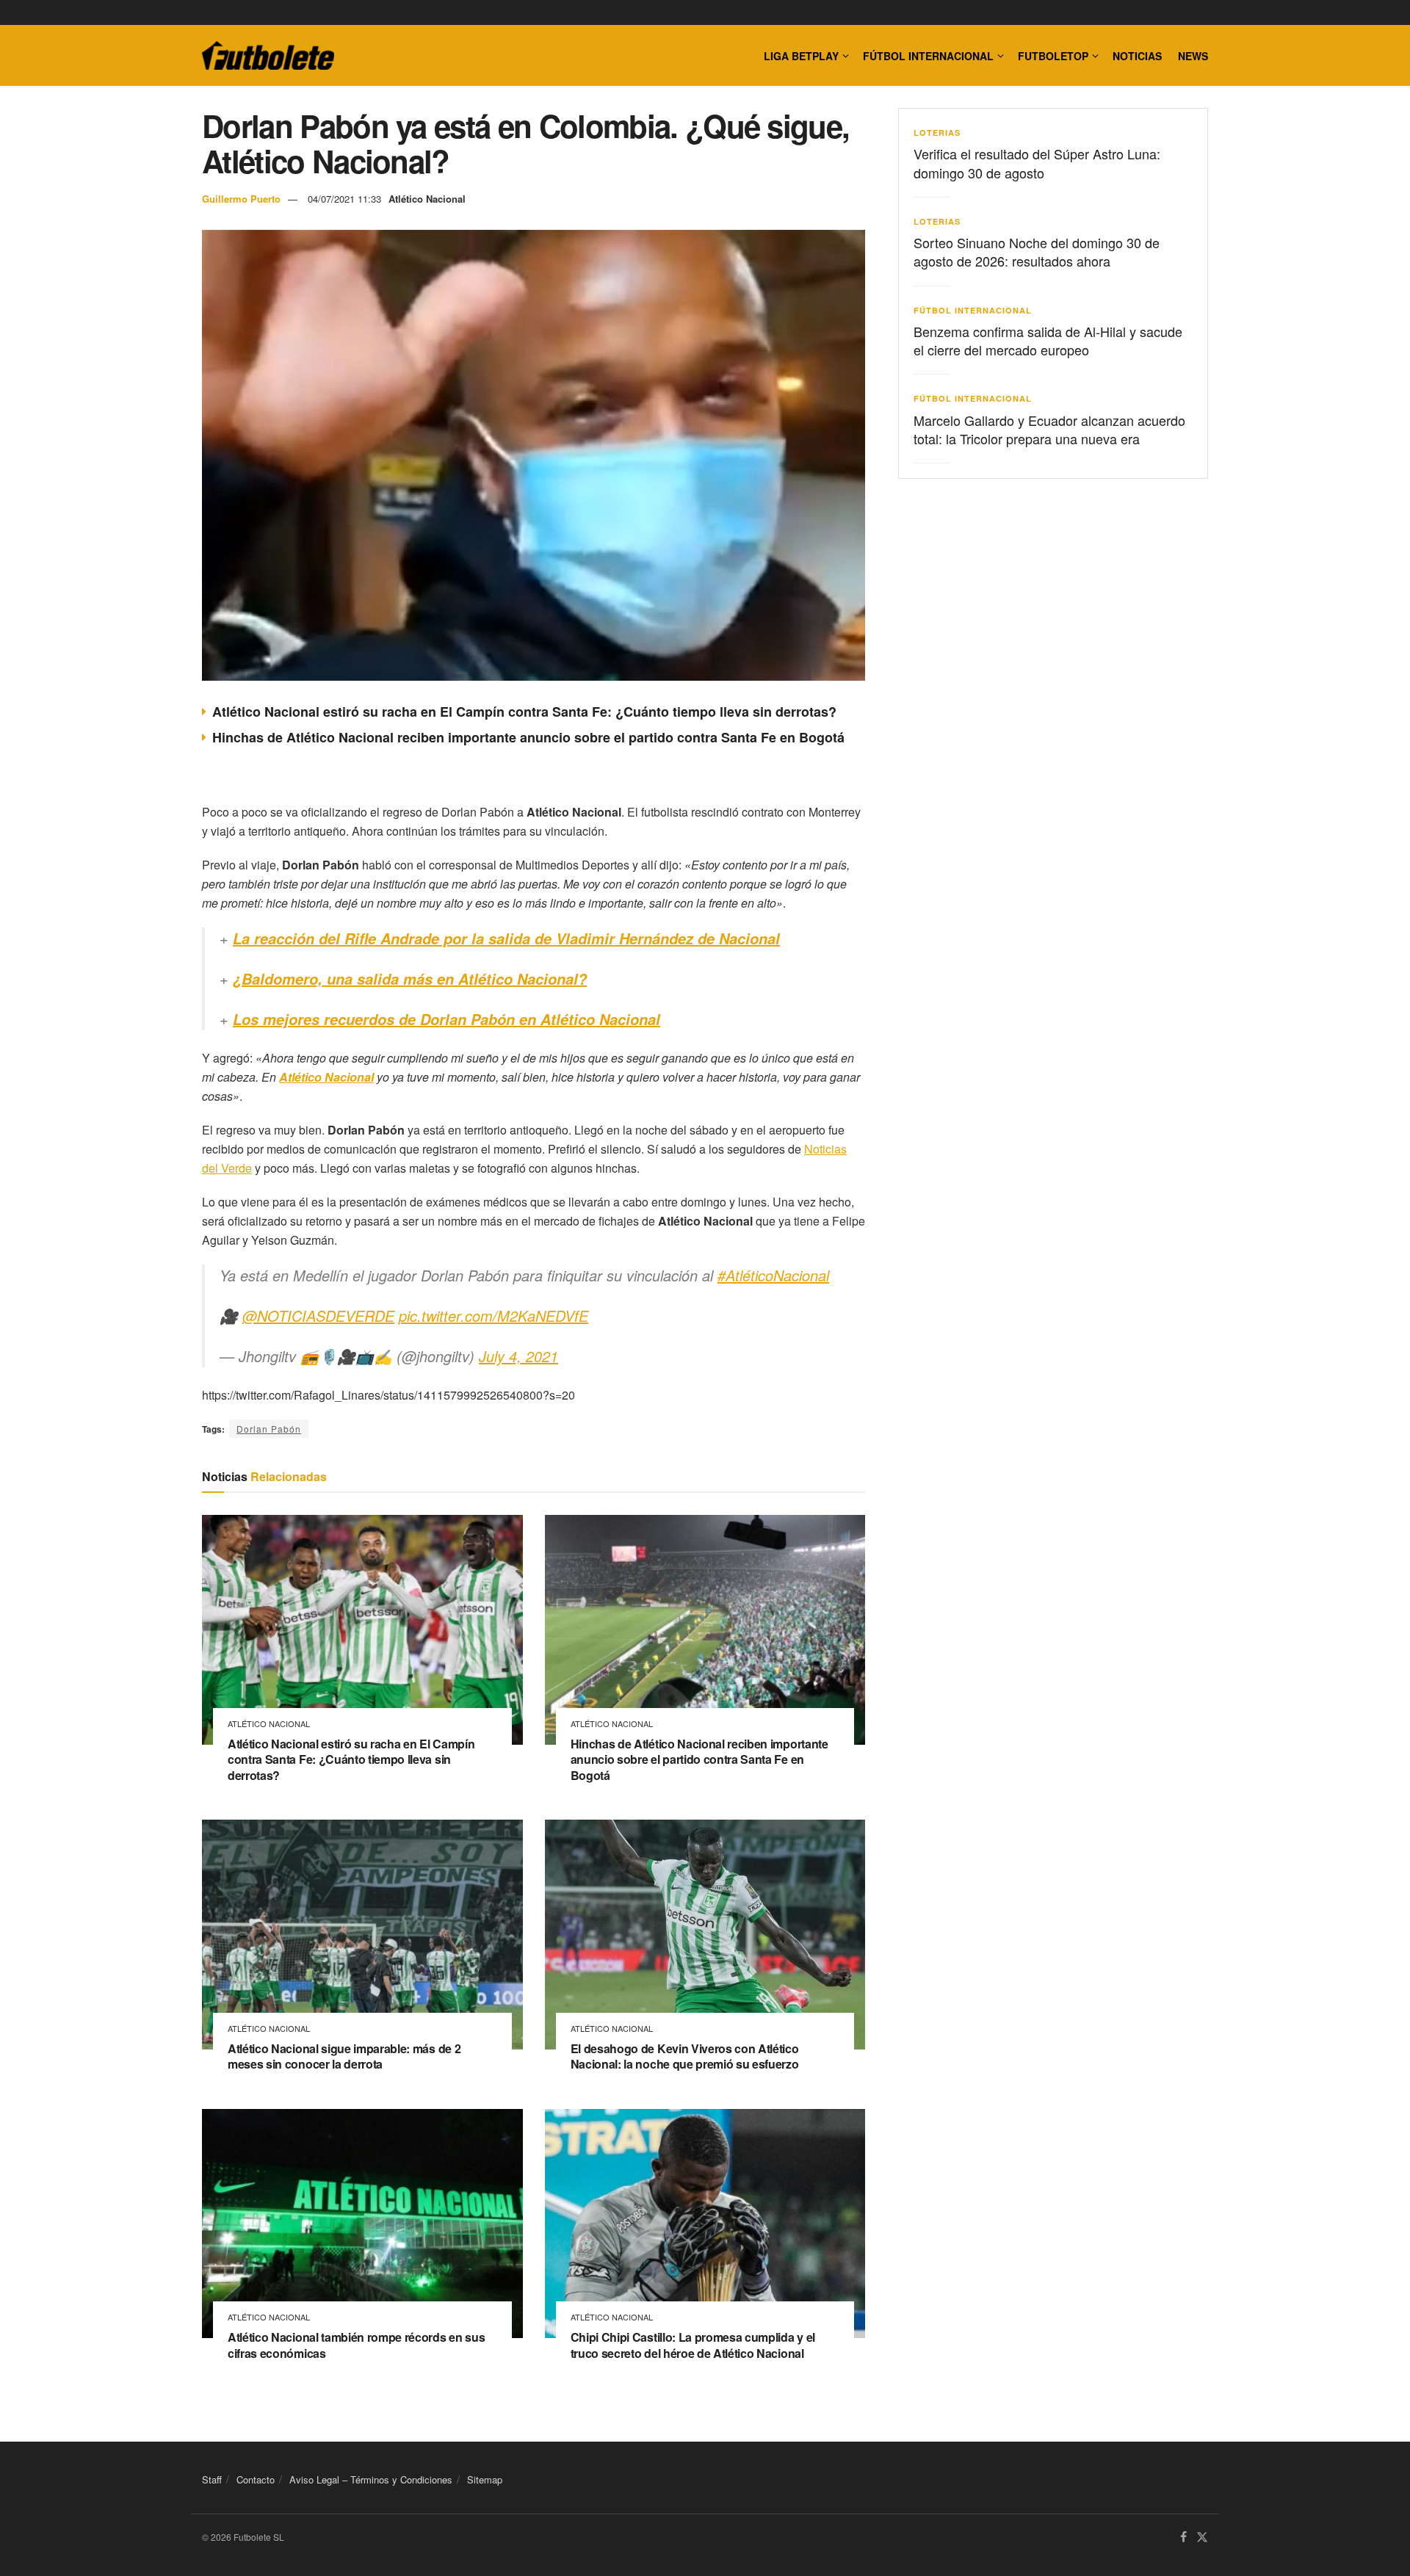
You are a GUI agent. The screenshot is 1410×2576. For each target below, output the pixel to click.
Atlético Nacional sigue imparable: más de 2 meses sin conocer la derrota (344, 2056)
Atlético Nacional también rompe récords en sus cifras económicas (356, 2345)
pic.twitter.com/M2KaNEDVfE (493, 1316)
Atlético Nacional (427, 199)
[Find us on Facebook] (1183, 2537)
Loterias (937, 133)
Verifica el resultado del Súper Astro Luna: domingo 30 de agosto (1037, 163)
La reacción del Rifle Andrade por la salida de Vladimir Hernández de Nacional (506, 938)
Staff (212, 2479)
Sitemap (485, 2479)
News (1193, 56)
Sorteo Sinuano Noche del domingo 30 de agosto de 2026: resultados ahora (1037, 252)
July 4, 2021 (518, 1356)
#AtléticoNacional (773, 1275)
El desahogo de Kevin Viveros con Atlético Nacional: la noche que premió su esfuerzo (685, 2056)
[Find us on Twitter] (1202, 2537)
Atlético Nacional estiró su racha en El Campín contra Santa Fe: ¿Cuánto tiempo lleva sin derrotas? (524, 712)
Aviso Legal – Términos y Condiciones (371, 2479)
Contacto (256, 2479)
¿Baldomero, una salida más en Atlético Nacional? (410, 979)
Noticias (1137, 56)
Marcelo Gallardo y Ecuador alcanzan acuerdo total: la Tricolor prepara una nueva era (1049, 429)
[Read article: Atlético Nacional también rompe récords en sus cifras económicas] (362, 2224)
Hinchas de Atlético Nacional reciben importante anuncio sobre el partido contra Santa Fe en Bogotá (528, 737)
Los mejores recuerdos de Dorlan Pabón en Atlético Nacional (446, 1019)
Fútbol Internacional (928, 56)
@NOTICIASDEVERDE (318, 1316)
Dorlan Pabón (269, 1429)
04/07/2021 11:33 (344, 199)
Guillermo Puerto (241, 199)
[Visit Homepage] (268, 56)
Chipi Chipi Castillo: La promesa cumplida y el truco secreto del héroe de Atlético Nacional (693, 2345)
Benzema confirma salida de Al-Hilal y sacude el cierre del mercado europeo (1048, 340)
